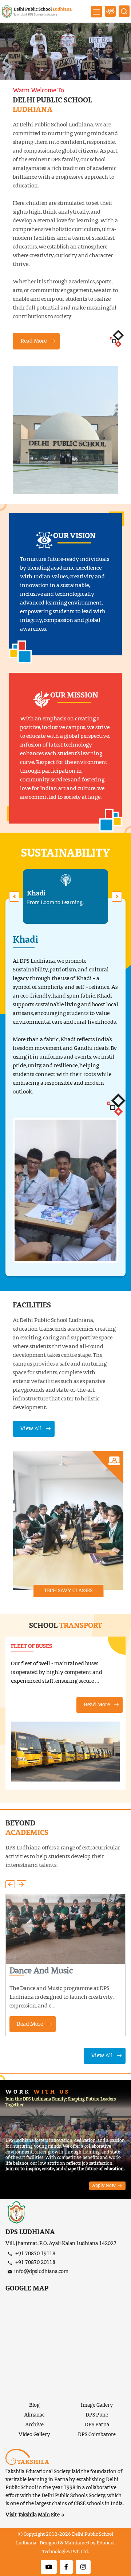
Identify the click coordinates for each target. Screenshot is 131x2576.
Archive (34, 2425)
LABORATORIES (68, 1590)
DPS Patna (97, 2425)
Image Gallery (97, 2405)
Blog (34, 2405)
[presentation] (14, 897)
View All (31, 1429)
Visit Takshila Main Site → (35, 2515)
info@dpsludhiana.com (41, 2272)
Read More (33, 341)
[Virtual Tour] (110, 11)
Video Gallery (34, 2435)
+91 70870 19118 (35, 2254)
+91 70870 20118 (35, 2262)
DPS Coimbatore (97, 2435)
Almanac (34, 2415)
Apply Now (104, 2186)
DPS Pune (97, 2415)
